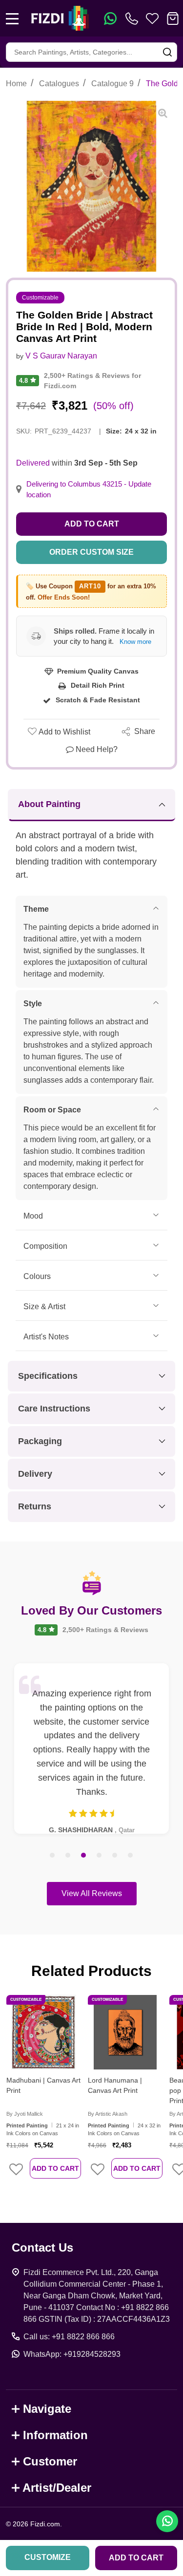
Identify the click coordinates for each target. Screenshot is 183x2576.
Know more (135, 642)
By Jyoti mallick (25, 2114)
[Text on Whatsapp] (110, 19)
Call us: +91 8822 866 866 (69, 2337)
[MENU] (12, 19)
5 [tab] (115, 1856)
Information (55, 2435)
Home (16, 84)
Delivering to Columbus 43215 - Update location (89, 489)
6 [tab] (131, 1856)
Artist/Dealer (57, 2488)
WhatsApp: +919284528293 (72, 2354)
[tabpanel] (91, 1749)
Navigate (47, 2409)
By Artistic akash (108, 2114)
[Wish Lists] (152, 19)
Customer (50, 2461)
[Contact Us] (134, 19)
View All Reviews (92, 1893)
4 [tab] (100, 1856)
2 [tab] (68, 1856)
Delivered (33, 463)
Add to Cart (92, 524)
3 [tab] (84, 1856)
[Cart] (173, 19)
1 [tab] (53, 1856)
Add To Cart (55, 2168)
